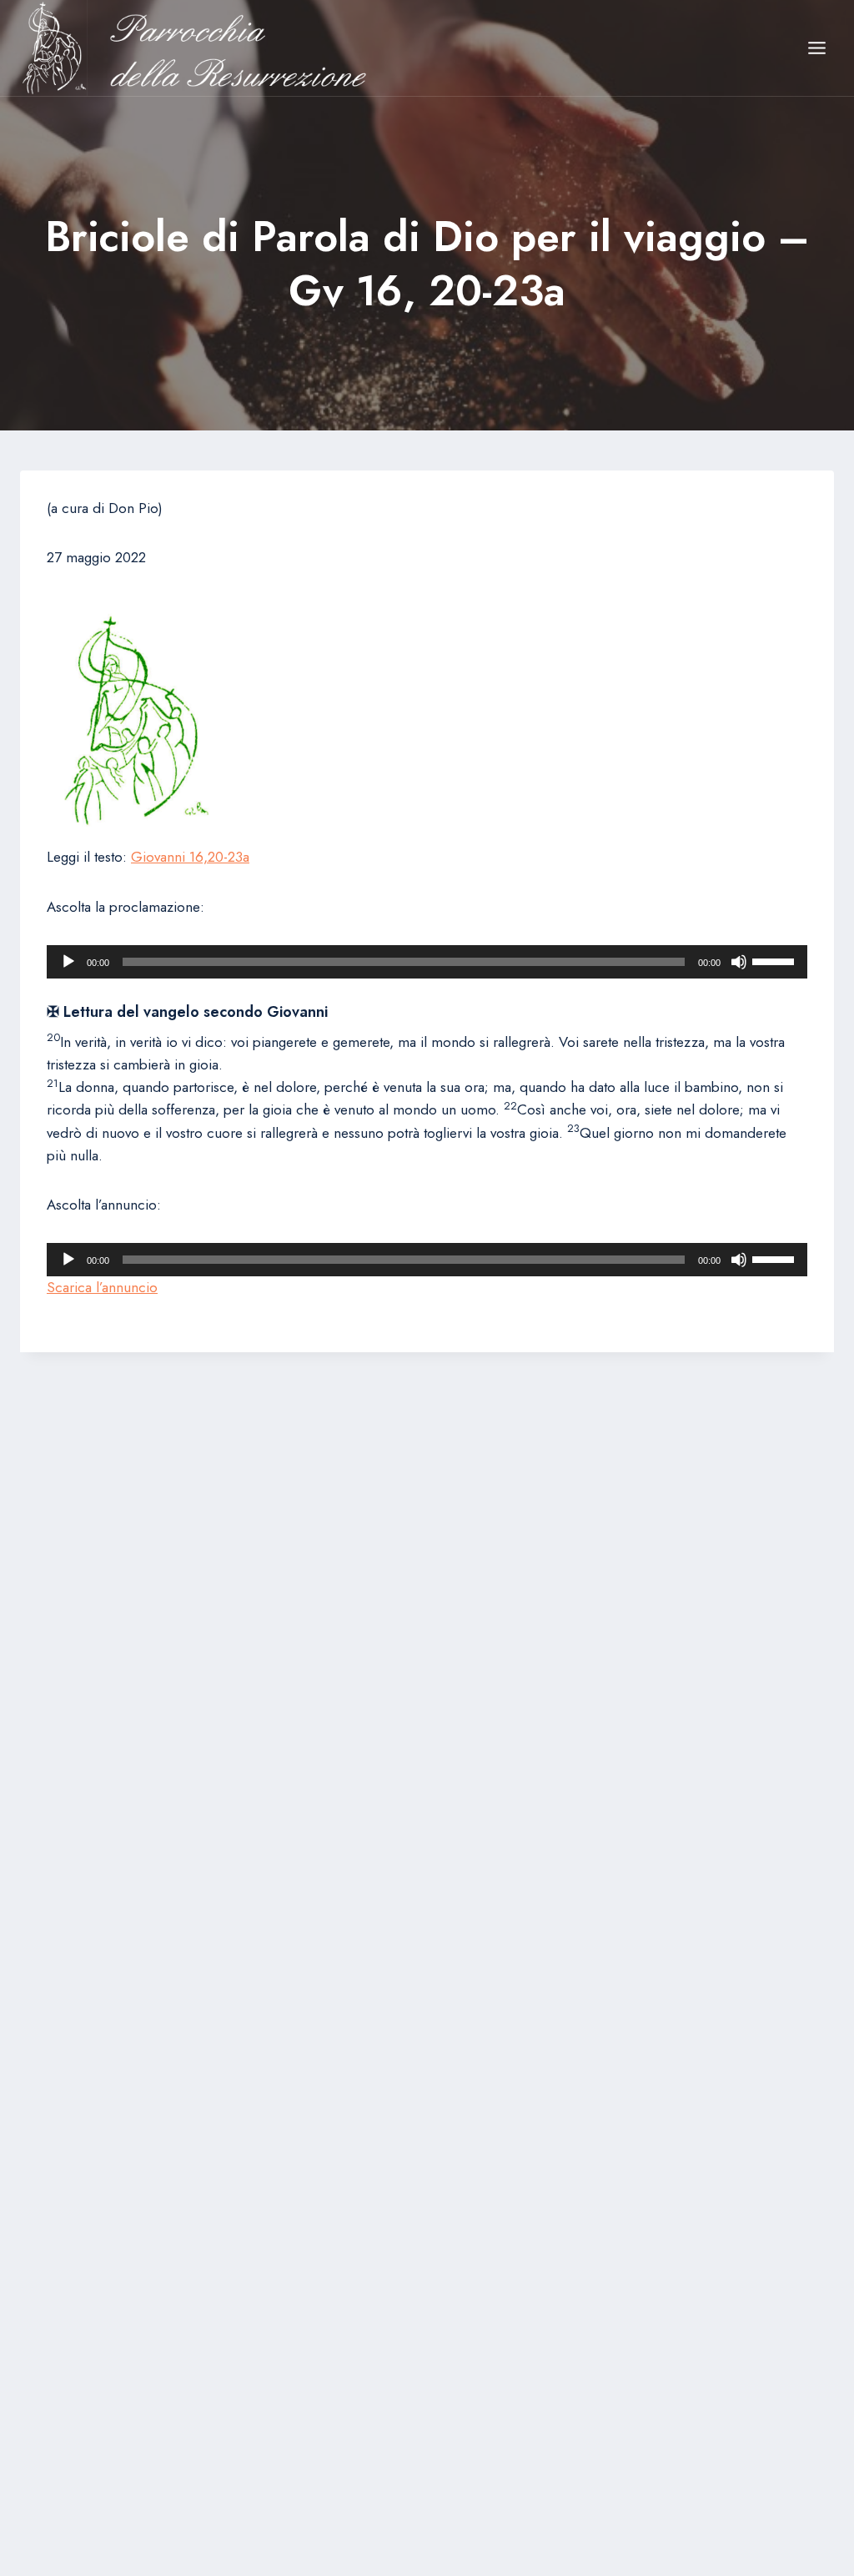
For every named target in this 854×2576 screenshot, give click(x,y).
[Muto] (739, 962)
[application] (427, 962)
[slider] (776, 960)
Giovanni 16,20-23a (190, 857)
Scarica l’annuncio (102, 1287)
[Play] (68, 962)
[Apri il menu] (816, 48)
